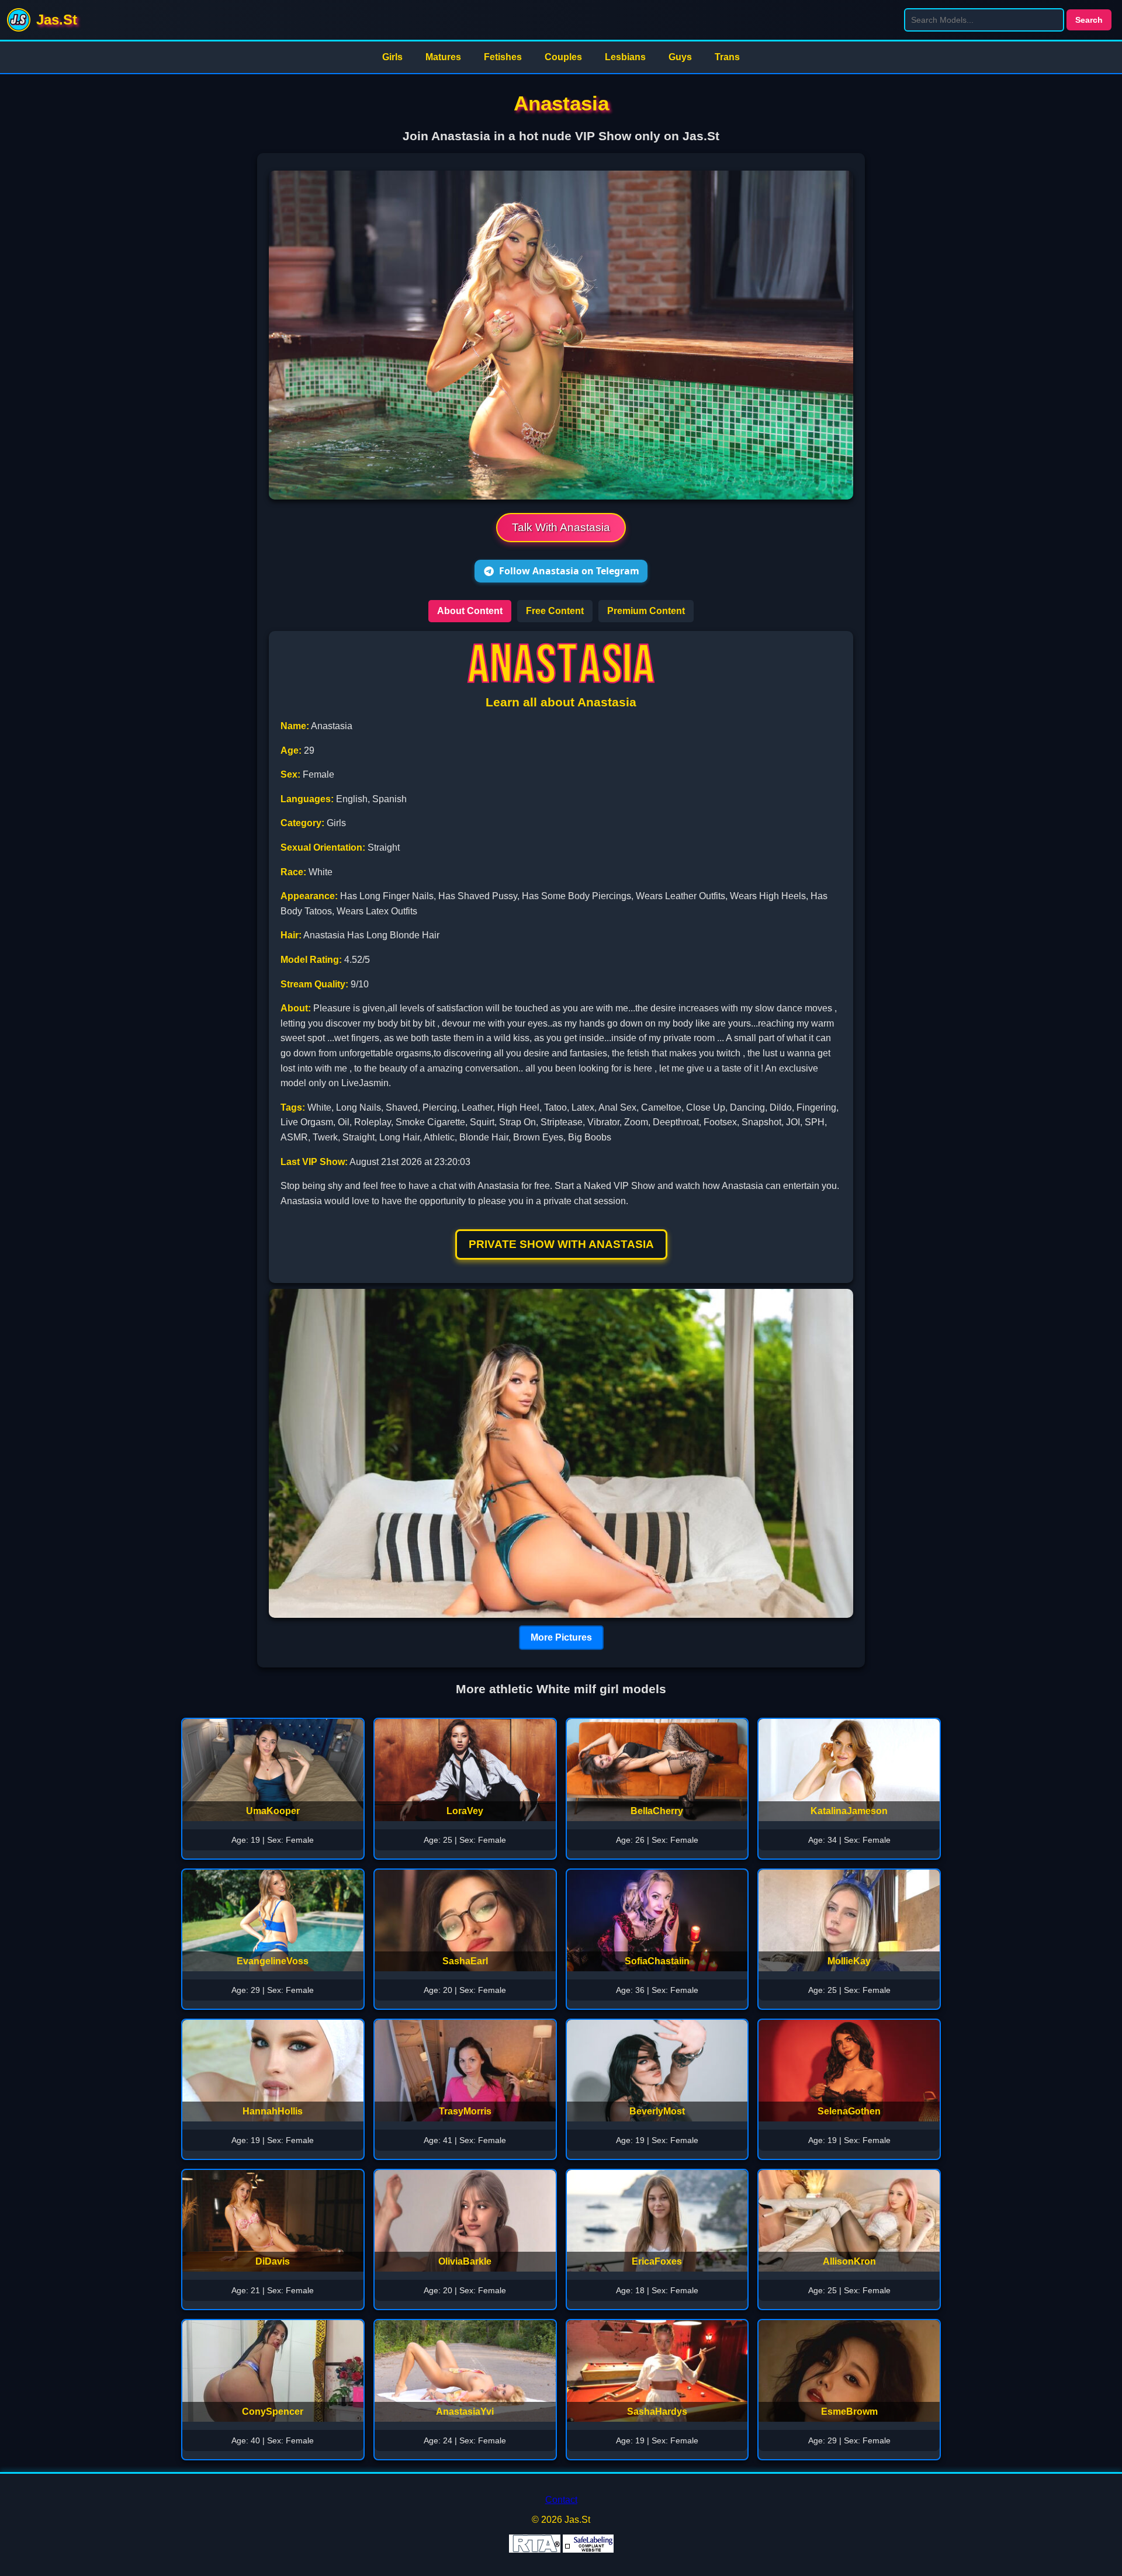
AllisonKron (849, 2261)
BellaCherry (657, 1811)
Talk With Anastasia (561, 527)
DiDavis (273, 2261)
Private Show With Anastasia (561, 1244)
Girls (392, 57)
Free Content (555, 611)
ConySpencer (273, 2412)
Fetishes (503, 57)
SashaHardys (657, 2412)
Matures (443, 57)
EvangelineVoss (273, 1961)
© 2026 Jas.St (561, 2520)
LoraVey (465, 1811)
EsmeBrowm (849, 2412)
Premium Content (646, 611)
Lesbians (625, 57)
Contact (561, 2500)
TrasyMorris (465, 2111)
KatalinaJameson (849, 1811)
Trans (727, 57)
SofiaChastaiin (657, 1961)
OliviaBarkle (465, 2261)
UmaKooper (273, 1811)
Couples (563, 57)
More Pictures (561, 1637)
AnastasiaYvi (465, 2412)
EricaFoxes (657, 2261)
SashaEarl (465, 1961)
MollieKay (849, 1961)
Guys (680, 57)
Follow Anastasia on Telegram (569, 571)
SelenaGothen (849, 2111)
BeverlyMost (657, 2111)
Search (1089, 20)
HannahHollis (273, 2111)
